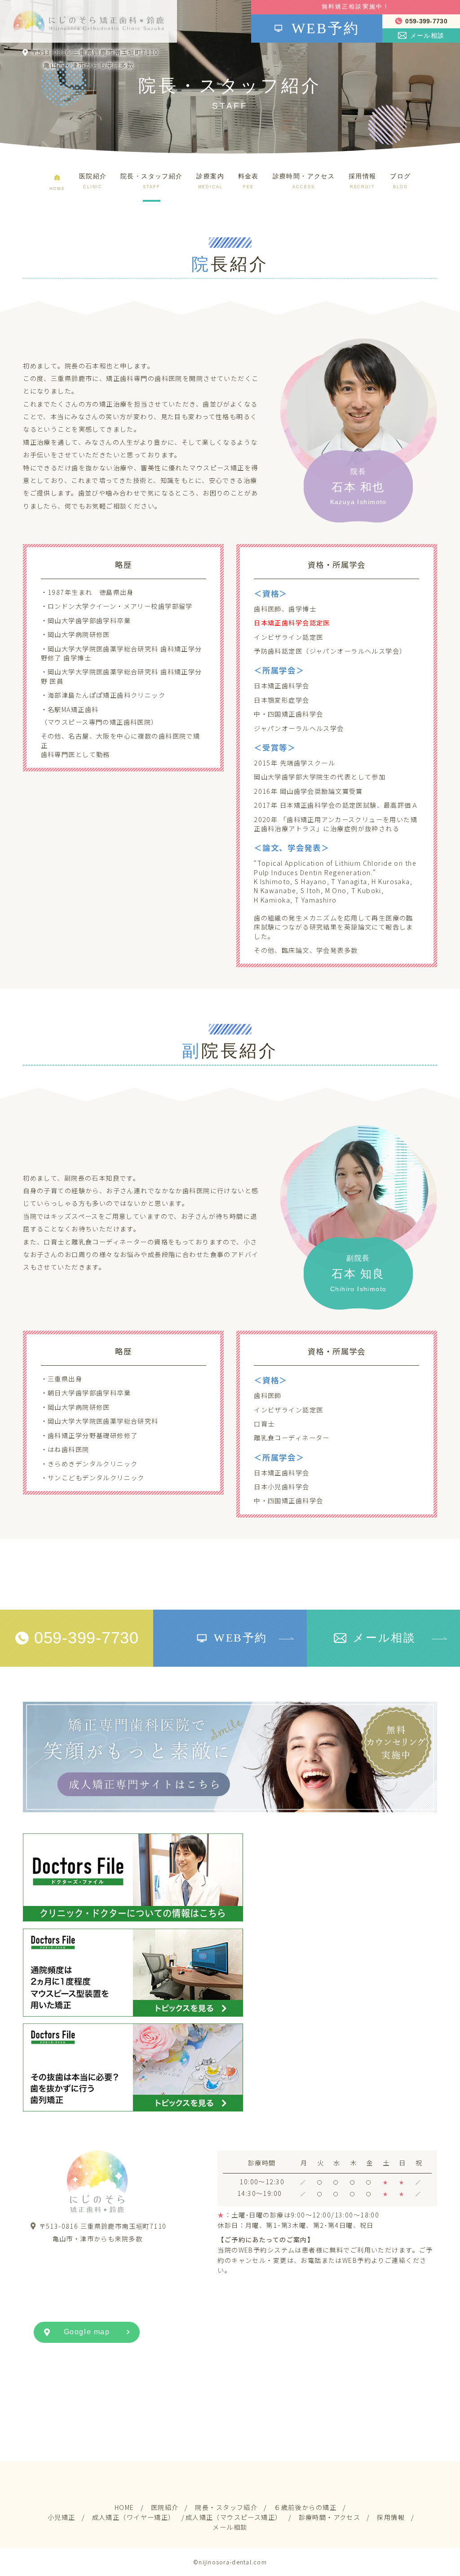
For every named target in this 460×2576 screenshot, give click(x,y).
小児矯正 (62, 2517)
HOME (124, 2507)
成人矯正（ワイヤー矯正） (134, 2517)
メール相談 (230, 2527)
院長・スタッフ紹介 (226, 2507)
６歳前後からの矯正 (305, 2507)
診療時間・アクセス (330, 2517)
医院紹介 (165, 2507)
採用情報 (391, 2517)
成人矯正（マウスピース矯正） (234, 2517)
